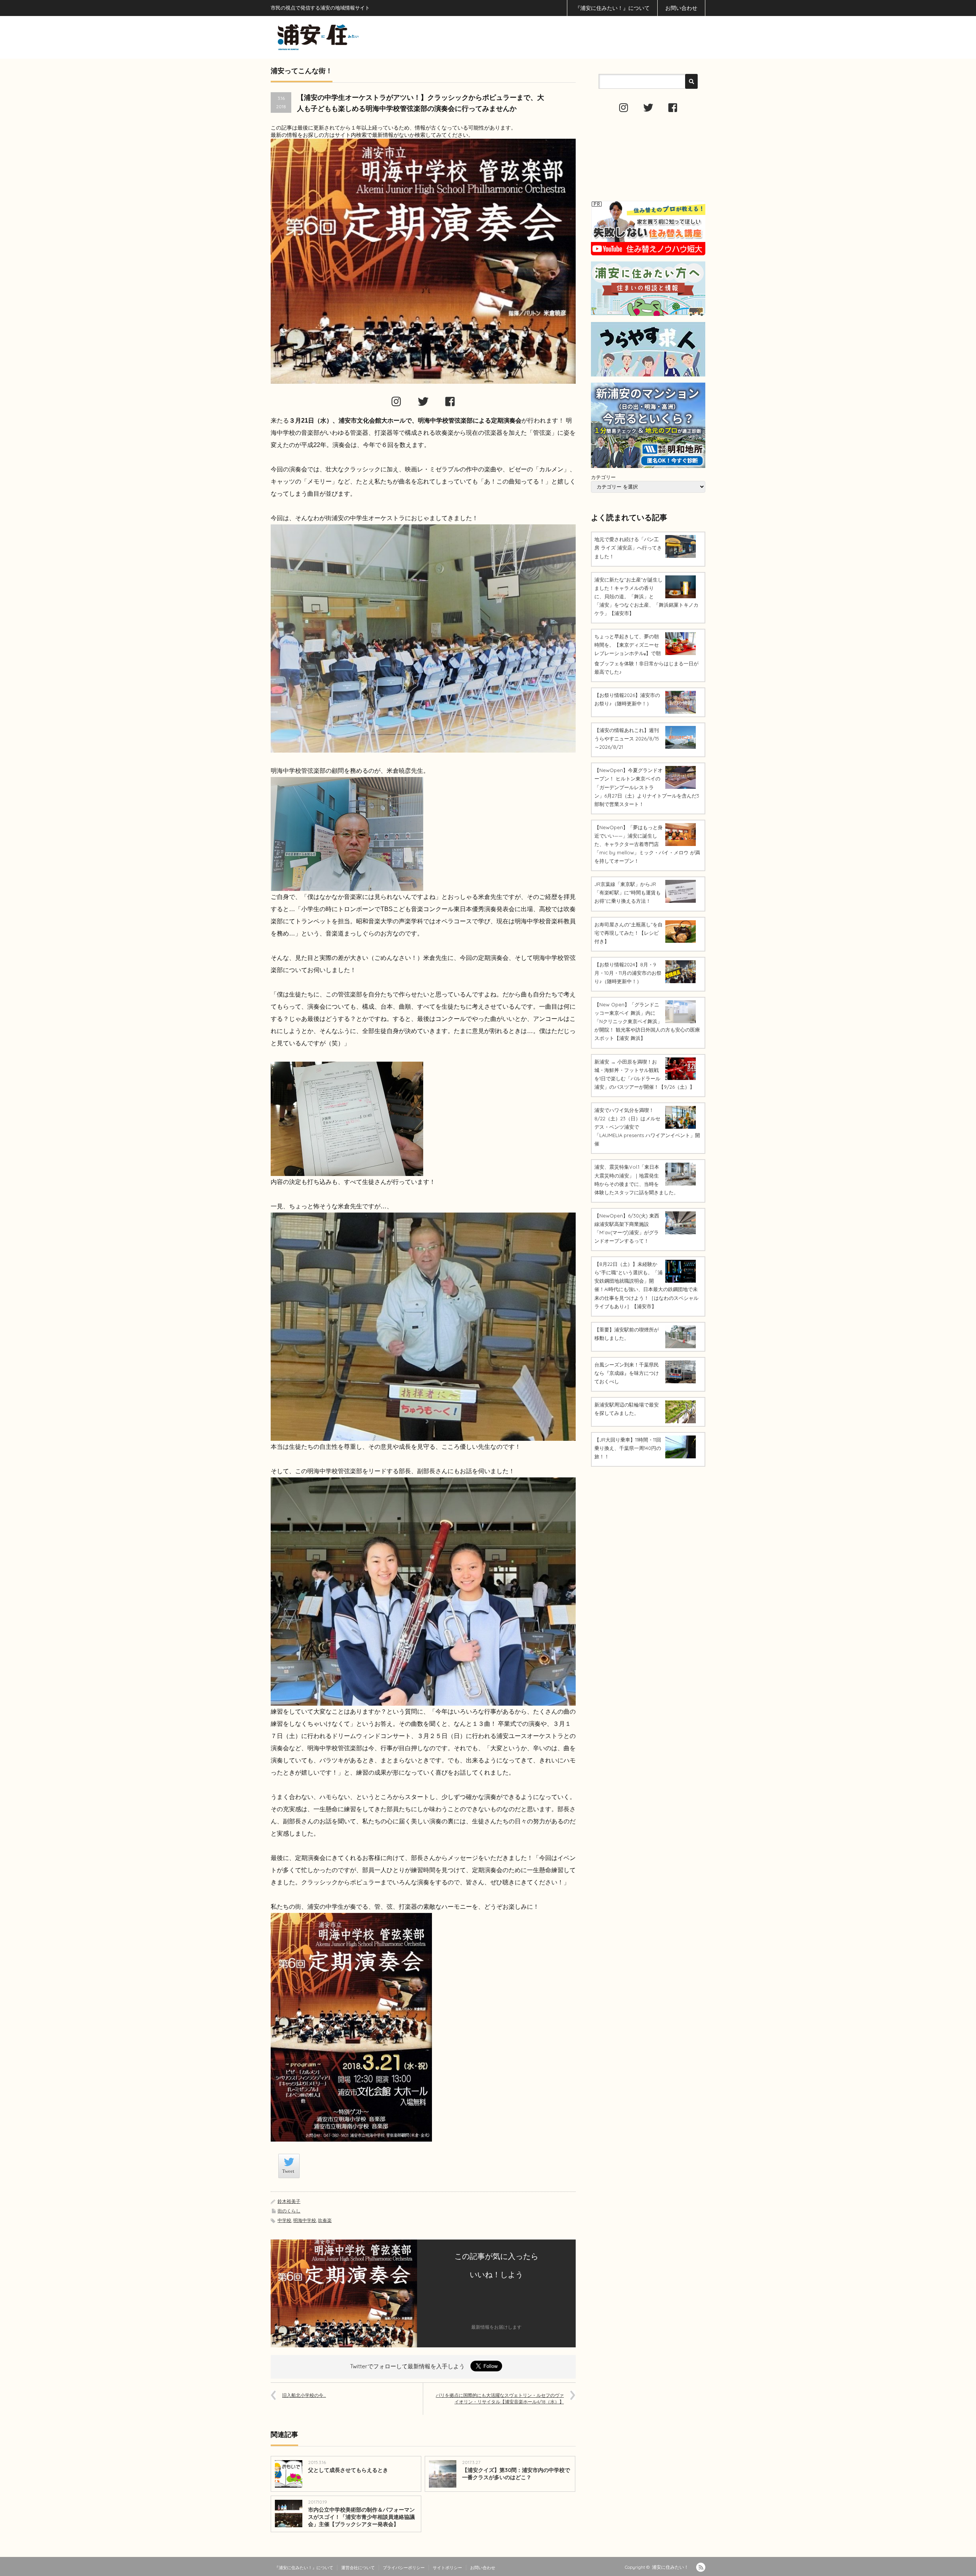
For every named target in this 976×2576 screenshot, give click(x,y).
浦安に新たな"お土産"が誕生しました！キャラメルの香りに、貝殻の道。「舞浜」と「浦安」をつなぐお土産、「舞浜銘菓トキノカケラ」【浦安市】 (646, 596)
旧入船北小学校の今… (304, 2395)
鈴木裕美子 (289, 2201)
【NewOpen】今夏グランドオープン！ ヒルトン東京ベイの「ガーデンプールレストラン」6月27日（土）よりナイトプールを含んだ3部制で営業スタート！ (647, 787)
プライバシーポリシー (404, 2568)
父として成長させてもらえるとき (348, 2470)
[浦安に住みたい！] (352, 37)
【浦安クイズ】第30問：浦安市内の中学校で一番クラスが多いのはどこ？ (516, 2474)
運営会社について (358, 2568)
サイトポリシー (447, 2568)
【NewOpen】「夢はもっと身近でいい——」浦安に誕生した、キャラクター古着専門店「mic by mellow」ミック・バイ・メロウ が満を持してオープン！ (647, 844)
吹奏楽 (325, 2220)
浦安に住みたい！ (670, 2567)
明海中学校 (305, 2220)
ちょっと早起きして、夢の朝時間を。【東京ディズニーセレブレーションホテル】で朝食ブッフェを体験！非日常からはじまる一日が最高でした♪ (646, 654)
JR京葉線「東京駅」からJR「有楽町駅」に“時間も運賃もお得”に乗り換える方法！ (628, 892)
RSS (701, 2567)
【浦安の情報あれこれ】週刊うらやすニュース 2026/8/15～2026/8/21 (627, 739)
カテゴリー (603, 477)
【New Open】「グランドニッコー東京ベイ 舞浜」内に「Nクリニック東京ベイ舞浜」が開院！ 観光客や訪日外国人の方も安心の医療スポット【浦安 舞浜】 (647, 1021)
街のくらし (289, 2211)
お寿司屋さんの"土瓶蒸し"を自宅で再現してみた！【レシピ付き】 (628, 933)
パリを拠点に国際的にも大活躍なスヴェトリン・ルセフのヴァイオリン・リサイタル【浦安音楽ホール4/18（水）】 (500, 2398)
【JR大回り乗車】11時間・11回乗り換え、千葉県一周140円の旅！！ (628, 1448)
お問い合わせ (681, 8)
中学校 (284, 2220)
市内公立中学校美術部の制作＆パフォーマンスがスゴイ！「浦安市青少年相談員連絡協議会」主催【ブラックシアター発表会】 (361, 2517)
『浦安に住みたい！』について (612, 8)
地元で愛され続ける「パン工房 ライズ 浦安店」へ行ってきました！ (628, 548)
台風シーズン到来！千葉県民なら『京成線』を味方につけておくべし (627, 1373)
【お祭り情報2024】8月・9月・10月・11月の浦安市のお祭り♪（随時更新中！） (628, 973)
